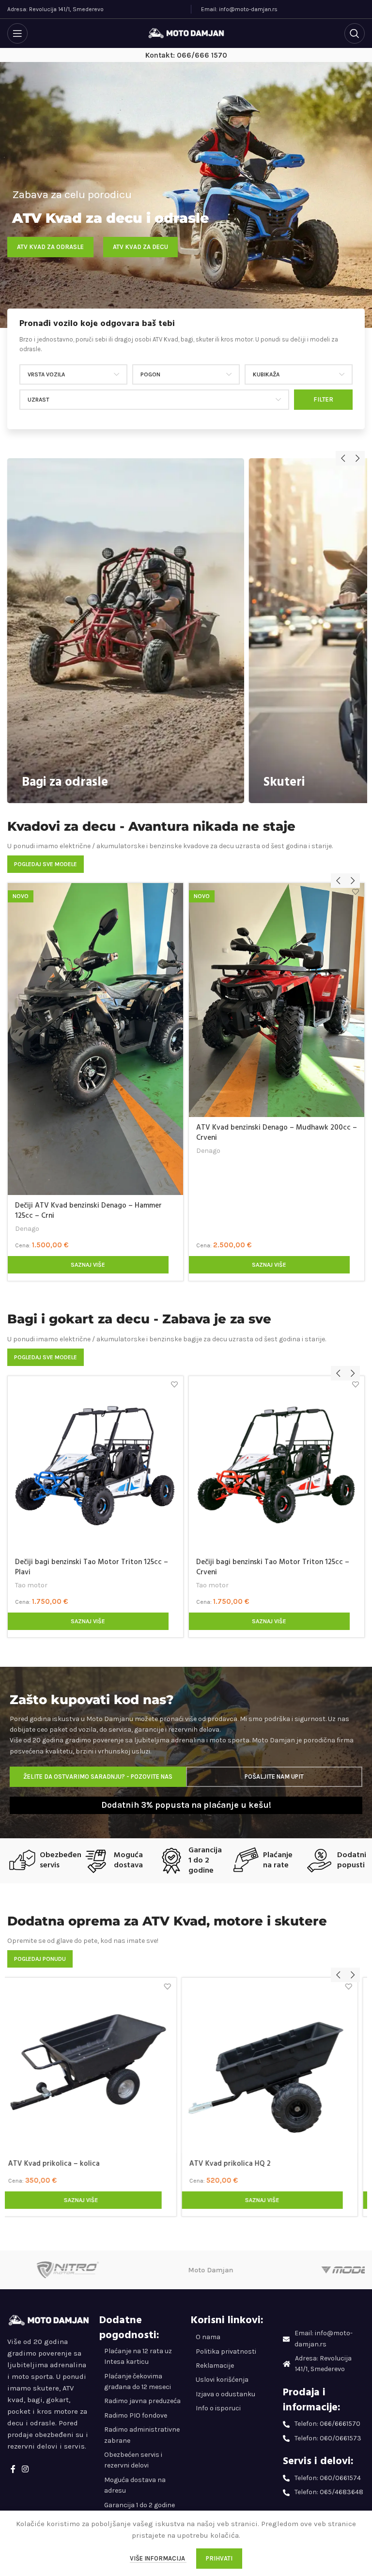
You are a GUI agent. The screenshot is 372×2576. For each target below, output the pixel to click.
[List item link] (232, 2337)
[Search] (355, 33)
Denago (27, 1151)
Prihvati (219, 2558)
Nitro (204, 1575)
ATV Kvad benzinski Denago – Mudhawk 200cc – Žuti (95, 1133)
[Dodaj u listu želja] (175, 892)
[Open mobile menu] (17, 33)
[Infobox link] (186, 336)
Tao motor (31, 1585)
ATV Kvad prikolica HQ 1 (236, 2164)
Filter (323, 399)
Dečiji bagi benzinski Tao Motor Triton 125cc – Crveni (92, 1567)
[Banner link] (126, 630)
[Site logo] (186, 33)
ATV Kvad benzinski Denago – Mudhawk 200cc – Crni (277, 1133)
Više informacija (158, 2558)
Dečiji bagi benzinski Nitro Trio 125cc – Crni (267, 1562)
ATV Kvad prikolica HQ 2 (56, 2164)
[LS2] (222, 2270)
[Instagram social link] (25, 2469)
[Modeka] (79, 2270)
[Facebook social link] (13, 2469)
